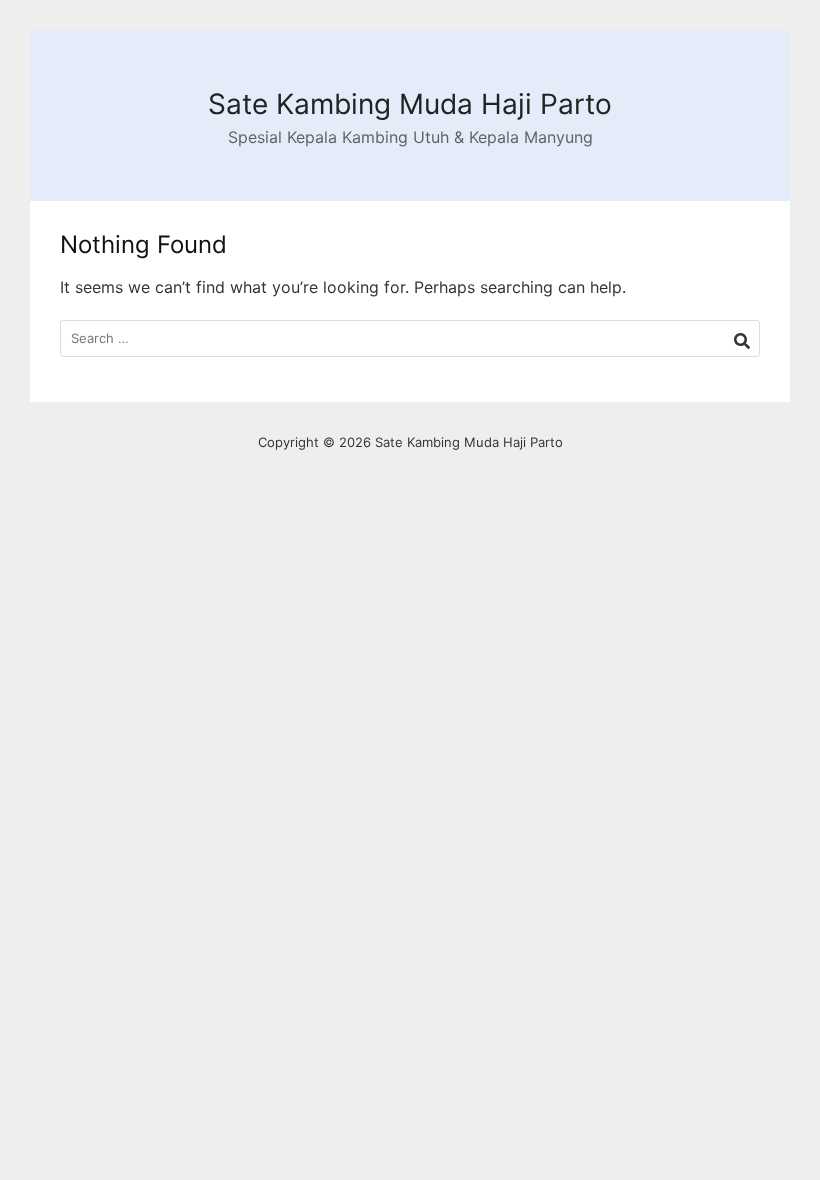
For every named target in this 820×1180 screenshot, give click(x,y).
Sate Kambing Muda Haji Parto (410, 104)
